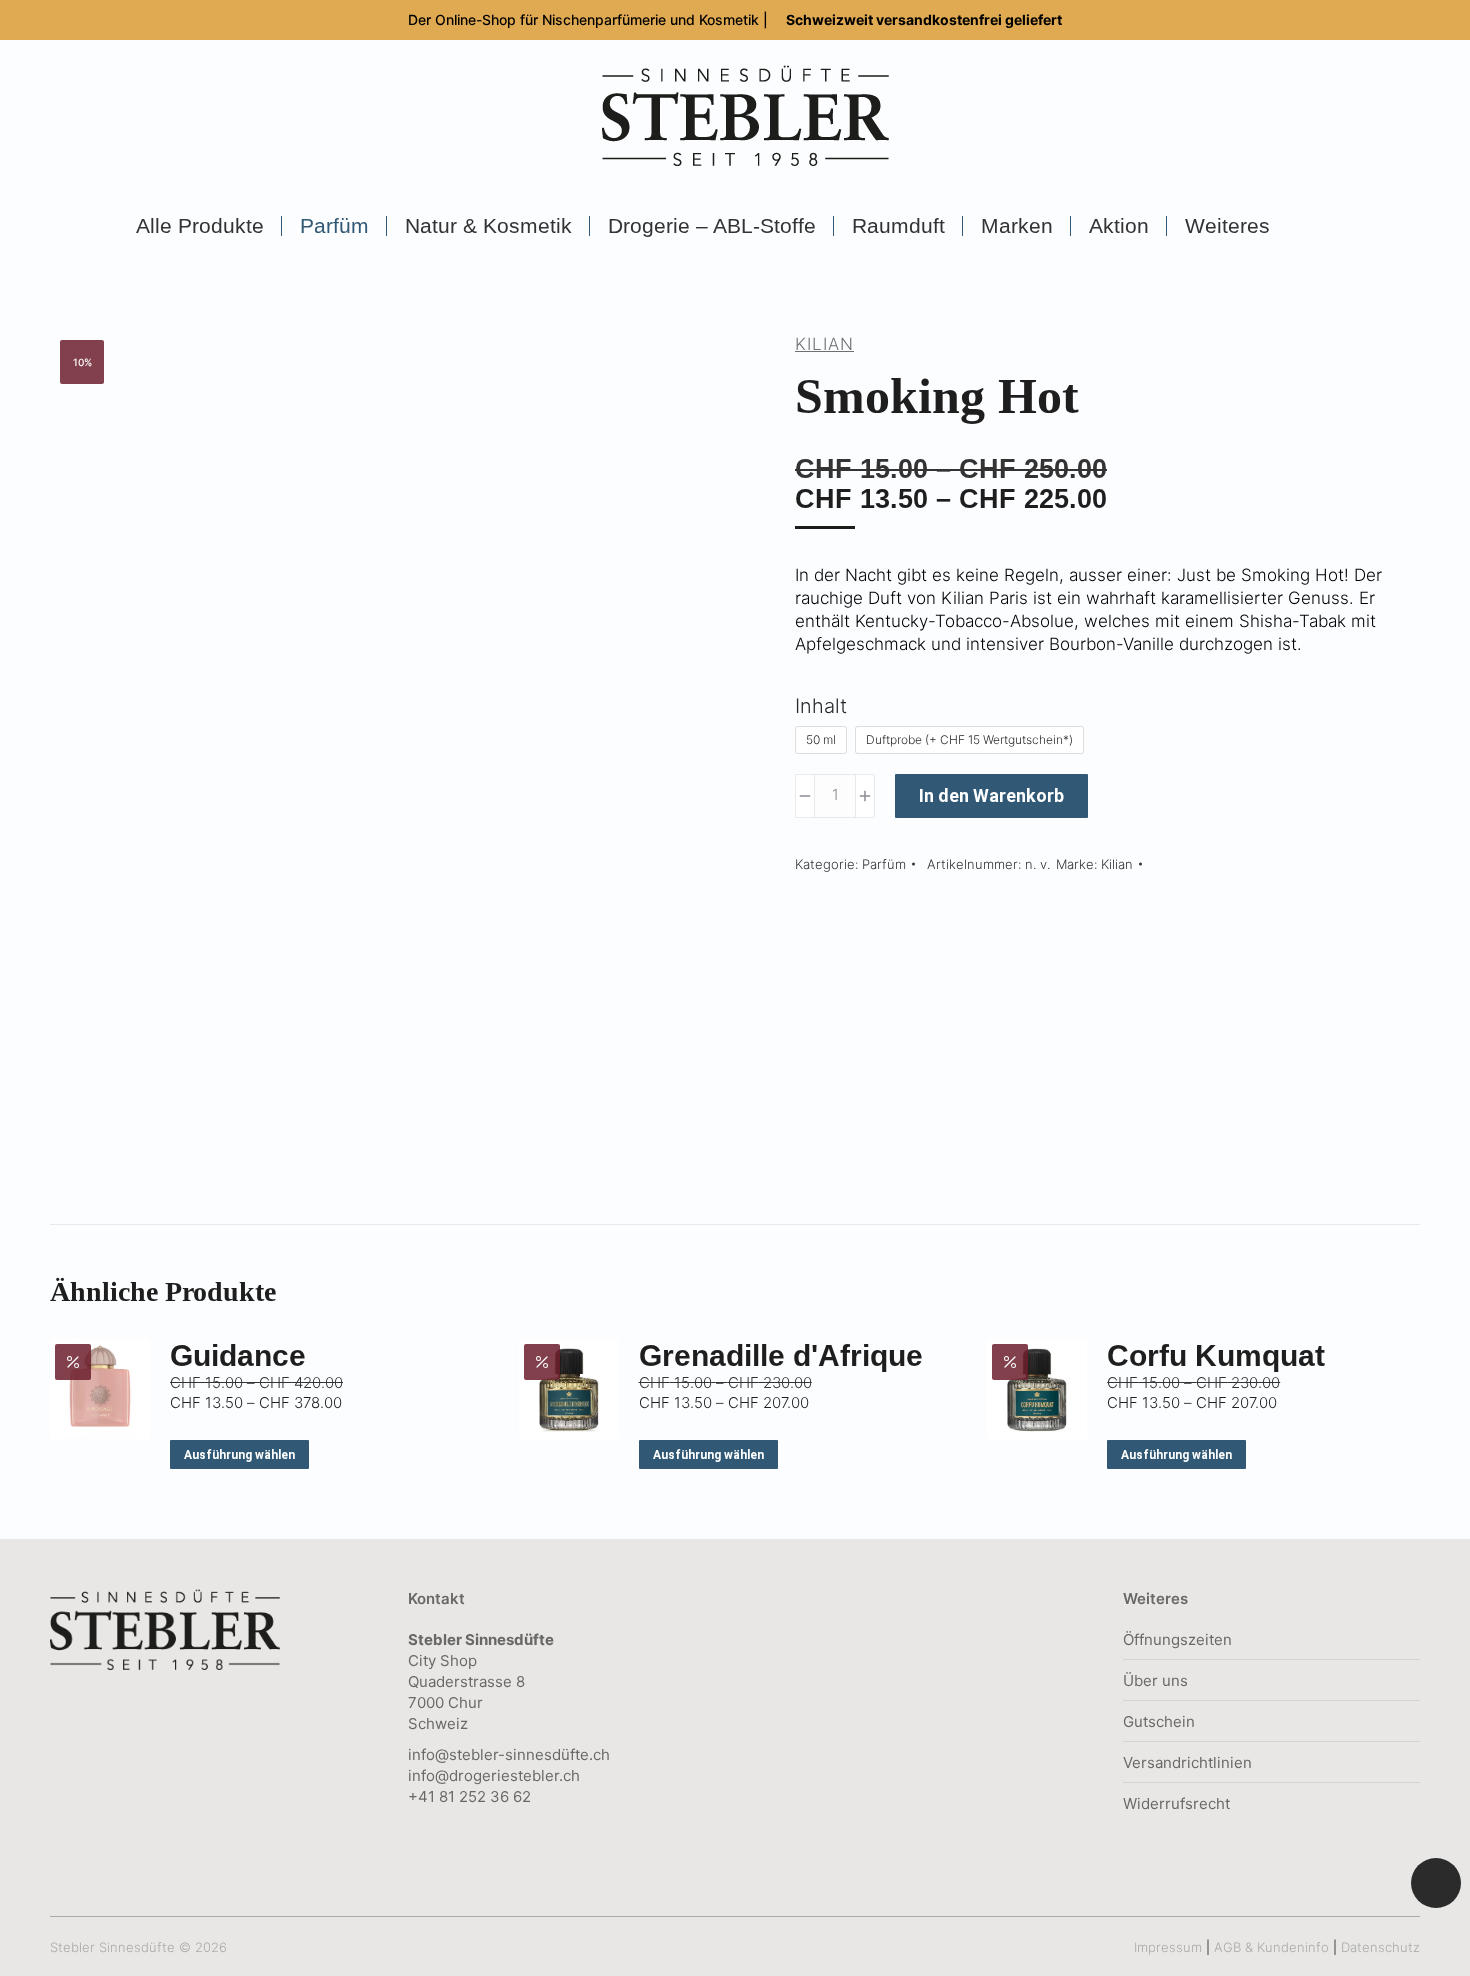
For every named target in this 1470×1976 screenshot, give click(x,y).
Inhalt (821, 706)
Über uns (1155, 1680)
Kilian (824, 344)
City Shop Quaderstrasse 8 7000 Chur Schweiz (481, 1681)
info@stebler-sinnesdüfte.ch (509, 1754)
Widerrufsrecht (1176, 1803)
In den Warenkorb (991, 795)
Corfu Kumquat (1216, 1355)
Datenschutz (1380, 1947)
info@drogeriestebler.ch (494, 1775)
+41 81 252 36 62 (469, 1796)
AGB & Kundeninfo (1271, 1947)
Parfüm (884, 864)
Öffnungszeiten (1177, 1639)
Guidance (238, 1355)
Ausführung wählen (239, 1455)
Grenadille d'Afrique (781, 1355)
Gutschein (1159, 1721)
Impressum (1168, 1947)
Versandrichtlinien (1187, 1762)
